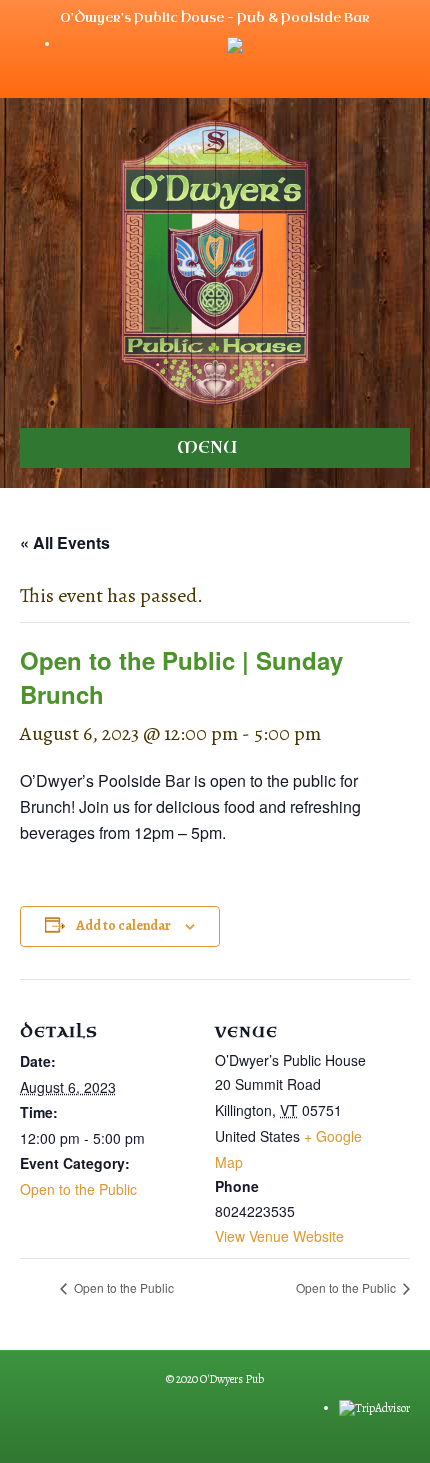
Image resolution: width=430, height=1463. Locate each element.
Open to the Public (78, 1189)
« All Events (65, 542)
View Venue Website (279, 1236)
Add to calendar (123, 926)
